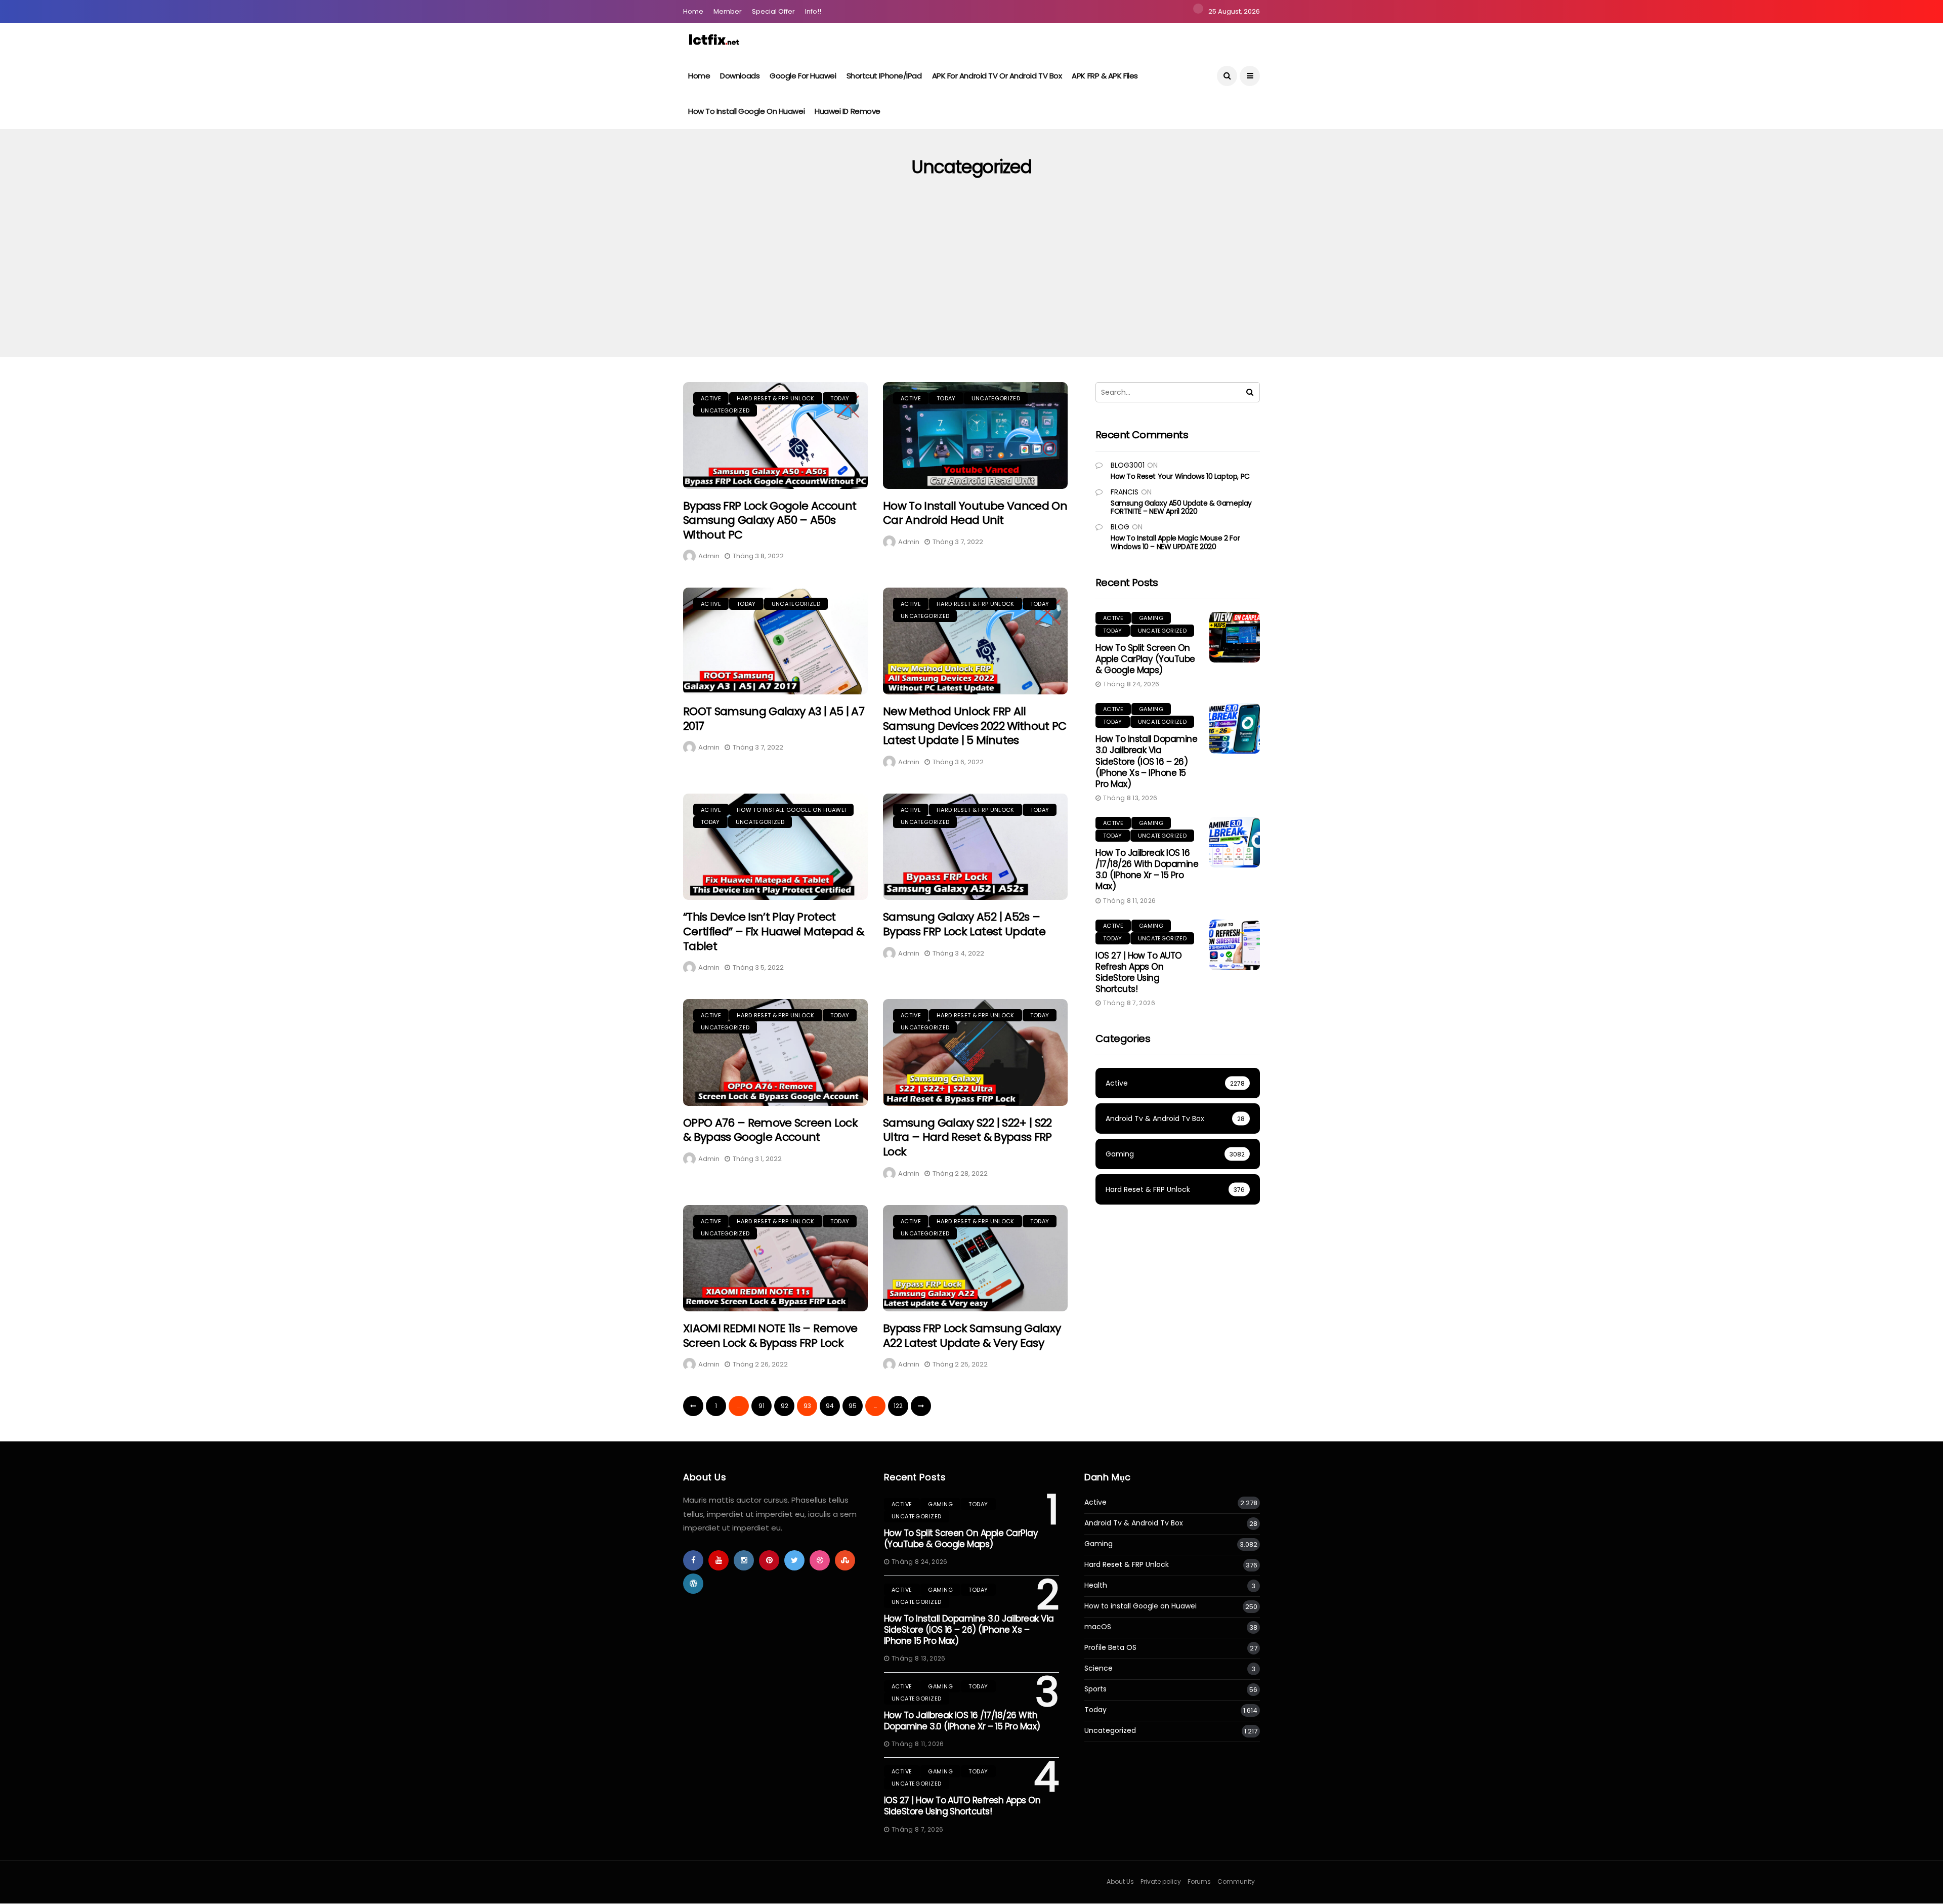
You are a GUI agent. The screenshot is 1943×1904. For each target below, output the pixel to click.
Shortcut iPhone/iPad (884, 76)
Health (1096, 1585)
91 (762, 1406)
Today (840, 398)
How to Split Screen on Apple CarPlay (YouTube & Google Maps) (1145, 659)
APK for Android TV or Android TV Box (997, 76)
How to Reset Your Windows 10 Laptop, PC (1180, 476)
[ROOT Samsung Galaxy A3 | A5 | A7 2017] (775, 641)
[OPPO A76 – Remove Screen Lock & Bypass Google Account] (775, 1052)
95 (853, 1406)
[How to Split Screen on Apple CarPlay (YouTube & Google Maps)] (1235, 637)
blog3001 (1128, 465)
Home (693, 11)
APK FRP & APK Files (1105, 76)
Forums (1199, 1881)
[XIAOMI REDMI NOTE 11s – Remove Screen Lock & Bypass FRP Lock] (775, 1258)
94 (830, 1406)
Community (1236, 1881)
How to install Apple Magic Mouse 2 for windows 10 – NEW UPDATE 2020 (1175, 542)
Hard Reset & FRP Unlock (776, 398)
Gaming (1151, 618)
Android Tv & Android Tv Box (1134, 1523)
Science (1099, 1668)
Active (711, 398)
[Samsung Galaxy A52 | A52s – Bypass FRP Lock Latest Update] (975, 847)
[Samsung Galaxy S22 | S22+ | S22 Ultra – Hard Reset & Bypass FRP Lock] (975, 1052)
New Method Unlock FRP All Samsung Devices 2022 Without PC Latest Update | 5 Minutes (975, 726)
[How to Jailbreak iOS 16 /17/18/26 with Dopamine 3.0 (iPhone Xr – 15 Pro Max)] (1235, 842)
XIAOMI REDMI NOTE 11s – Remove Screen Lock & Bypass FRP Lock (770, 1336)
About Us (1120, 1881)
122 (898, 1406)
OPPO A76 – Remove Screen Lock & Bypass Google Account (770, 1130)
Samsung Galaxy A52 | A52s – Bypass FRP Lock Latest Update (964, 924)
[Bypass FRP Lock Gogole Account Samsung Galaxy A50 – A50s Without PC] (775, 436)
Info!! (813, 11)
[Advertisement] (971, 281)
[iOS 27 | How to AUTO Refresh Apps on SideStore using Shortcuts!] (1235, 945)
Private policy (1161, 1881)
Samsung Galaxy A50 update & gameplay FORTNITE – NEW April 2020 (1181, 507)
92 (785, 1406)
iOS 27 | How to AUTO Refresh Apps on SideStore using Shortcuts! (1139, 972)
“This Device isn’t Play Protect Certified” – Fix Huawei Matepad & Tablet (773, 931)
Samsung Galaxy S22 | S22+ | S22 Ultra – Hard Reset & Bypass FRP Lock (967, 1137)
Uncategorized (725, 410)
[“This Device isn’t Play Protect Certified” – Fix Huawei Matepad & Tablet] (775, 847)
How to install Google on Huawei (746, 111)
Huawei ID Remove (848, 111)
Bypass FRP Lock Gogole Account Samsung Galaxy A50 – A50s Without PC (770, 520)
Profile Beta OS (1110, 1648)
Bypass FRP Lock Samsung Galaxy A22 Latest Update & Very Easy (972, 1336)
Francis (1125, 492)
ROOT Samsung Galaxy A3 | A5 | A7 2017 (774, 719)
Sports (1095, 1689)
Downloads (740, 76)
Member (728, 11)
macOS (1098, 1627)
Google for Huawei (803, 76)
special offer (773, 11)
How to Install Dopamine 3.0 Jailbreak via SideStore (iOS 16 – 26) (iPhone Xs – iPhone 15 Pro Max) (1146, 761)
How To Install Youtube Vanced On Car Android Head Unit (975, 513)
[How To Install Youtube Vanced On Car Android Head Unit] (975, 436)
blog (1120, 527)
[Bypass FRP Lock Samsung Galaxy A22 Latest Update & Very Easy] (975, 1258)
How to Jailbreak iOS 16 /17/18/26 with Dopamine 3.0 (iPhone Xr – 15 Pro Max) (1147, 870)
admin (709, 556)
